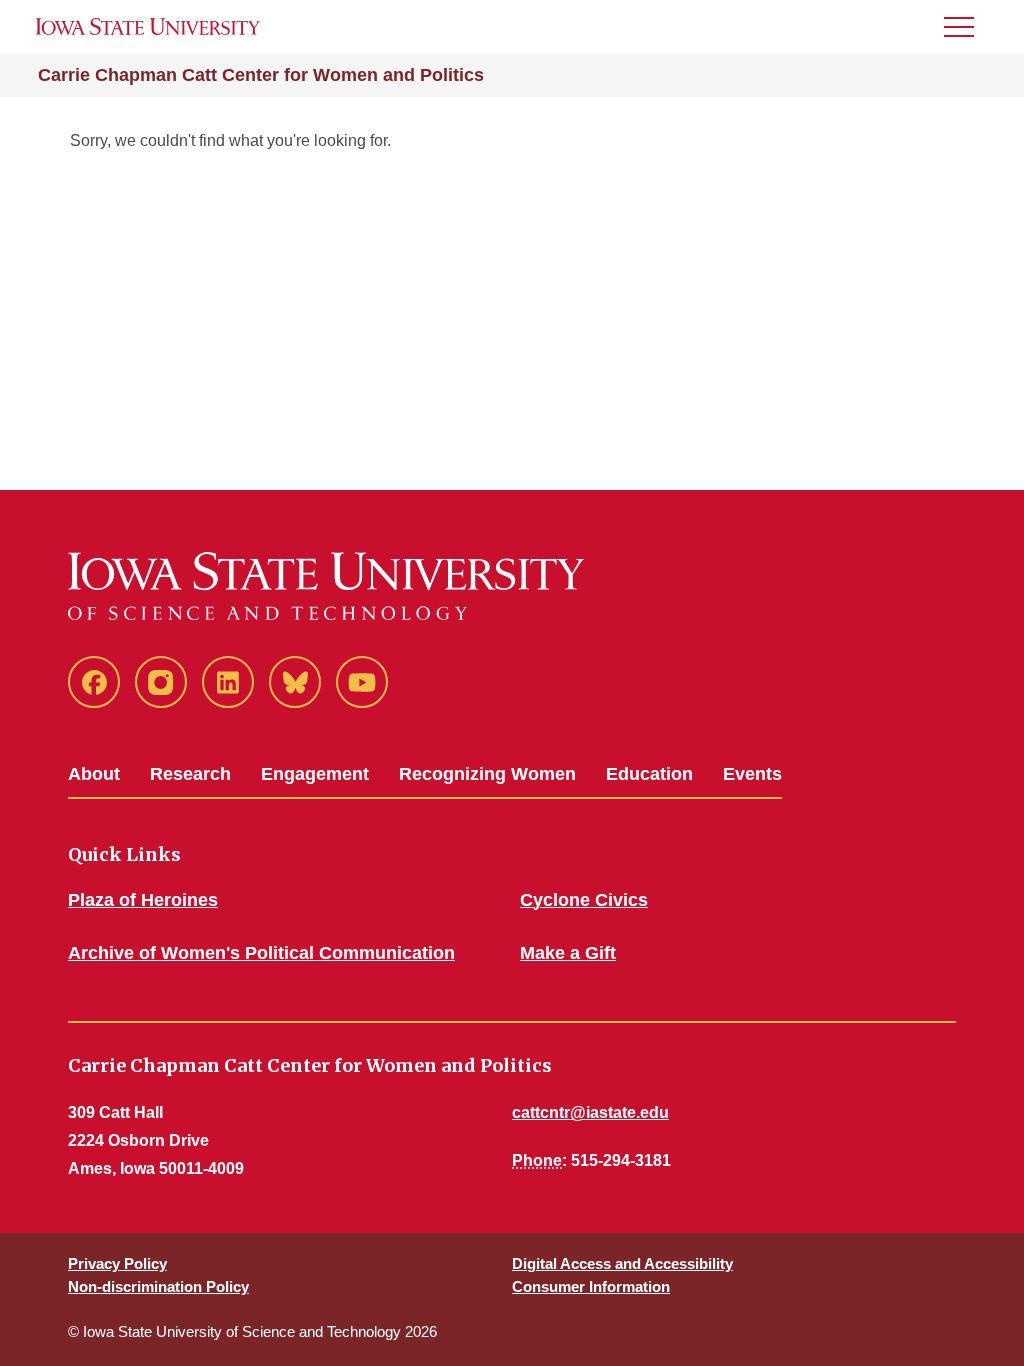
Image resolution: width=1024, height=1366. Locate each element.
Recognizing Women (487, 774)
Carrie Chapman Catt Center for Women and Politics (261, 75)
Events (752, 774)
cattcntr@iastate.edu (590, 1112)
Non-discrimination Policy (158, 1286)
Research (190, 774)
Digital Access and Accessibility (622, 1263)
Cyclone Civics (584, 900)
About (94, 774)
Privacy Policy (117, 1263)
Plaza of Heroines (143, 900)
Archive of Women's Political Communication (261, 953)
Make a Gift (568, 953)
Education (649, 774)
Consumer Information (591, 1286)
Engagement (315, 774)
